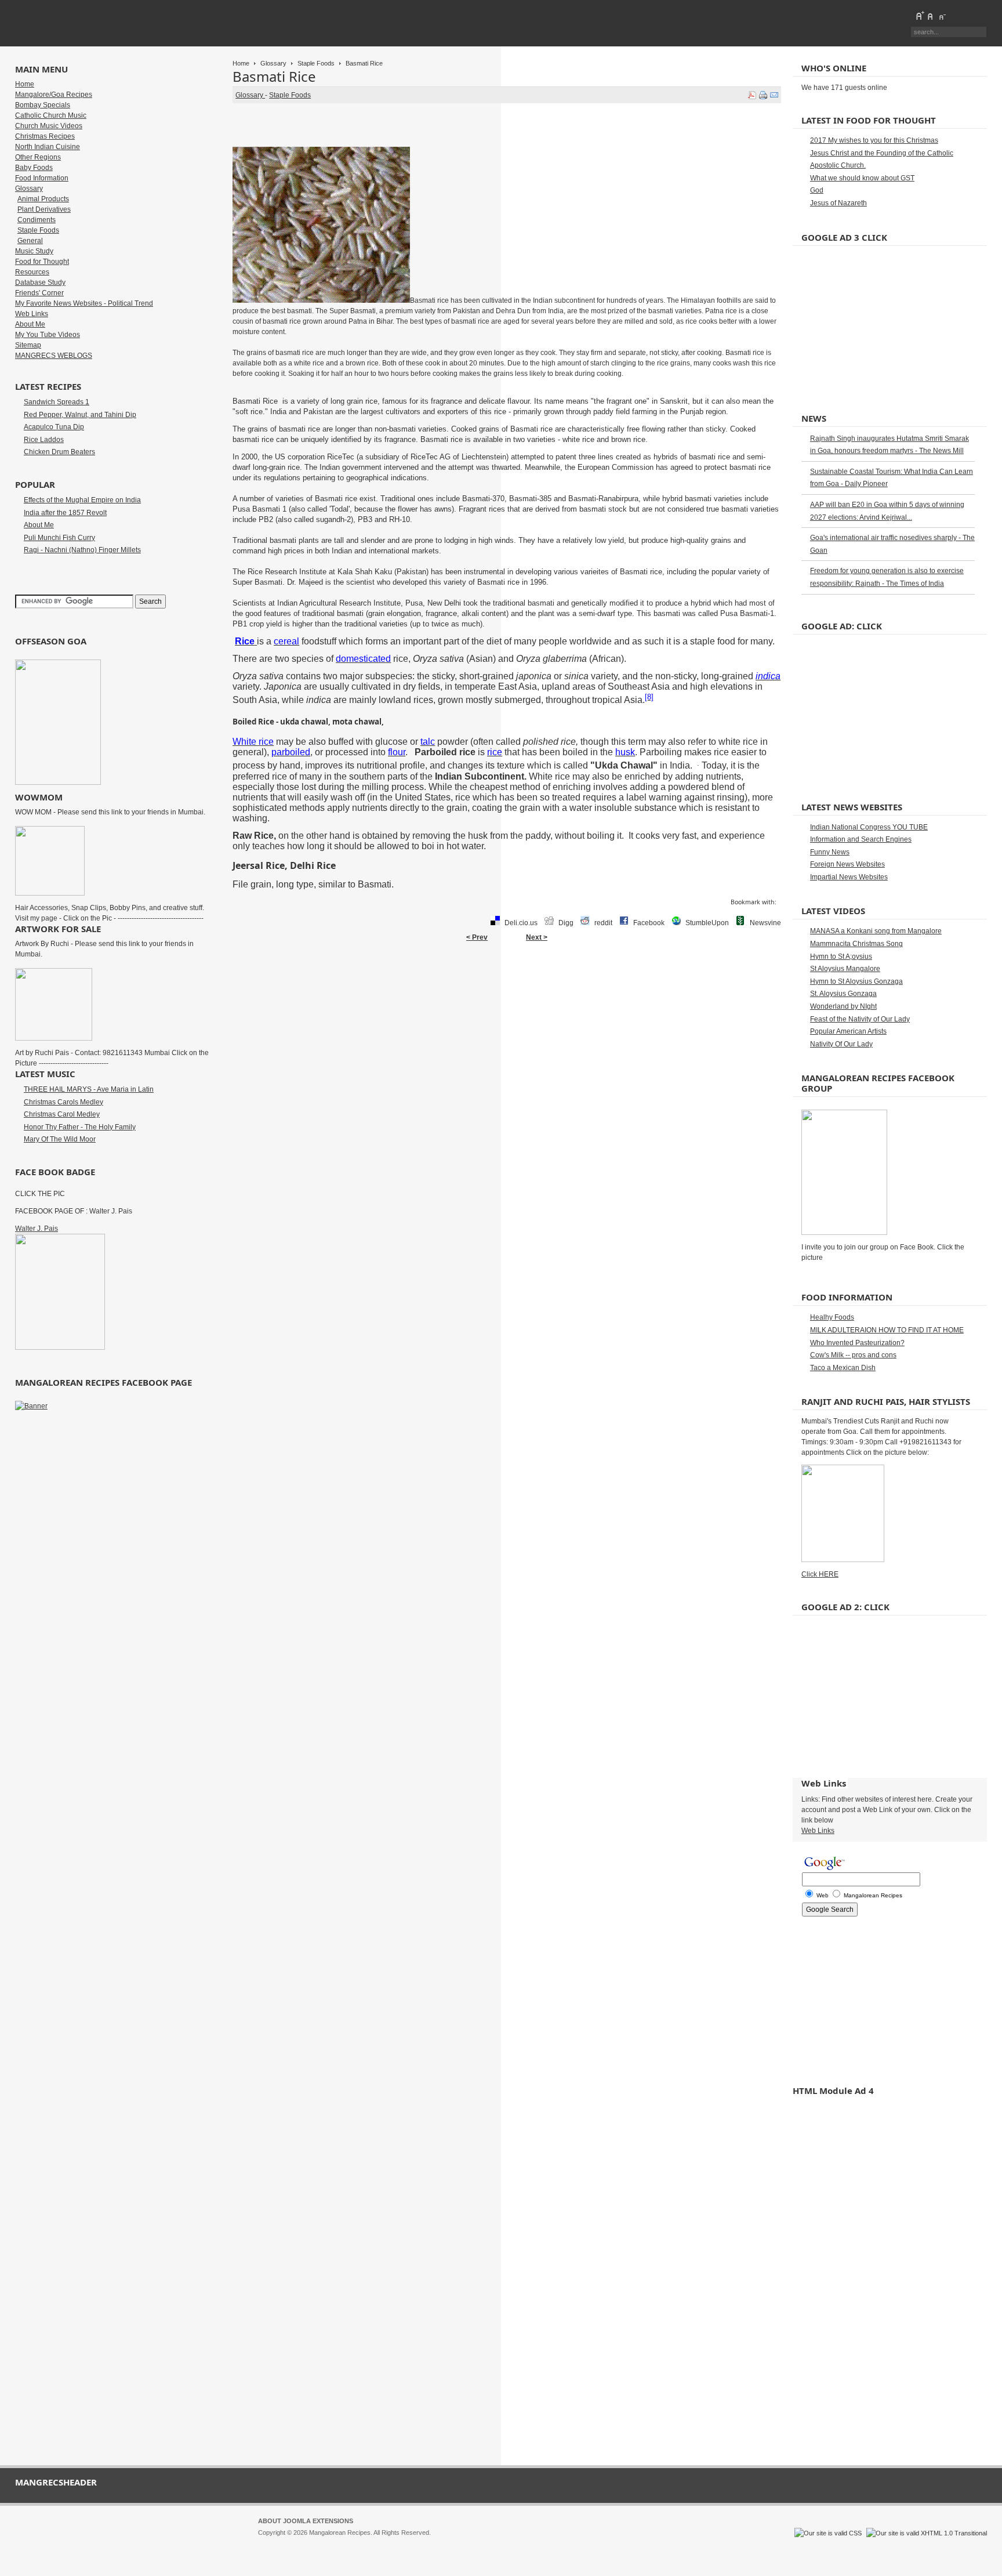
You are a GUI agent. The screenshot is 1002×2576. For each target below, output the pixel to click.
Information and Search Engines (861, 839)
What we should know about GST (862, 178)
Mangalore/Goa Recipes (54, 95)
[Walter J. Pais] (60, 1347)
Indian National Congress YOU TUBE (869, 827)
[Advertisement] (507, 984)
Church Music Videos (49, 126)
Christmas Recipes (45, 136)
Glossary (273, 63)
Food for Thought (42, 262)
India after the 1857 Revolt (65, 513)
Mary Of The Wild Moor (60, 1139)
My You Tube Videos (48, 335)
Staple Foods (316, 63)
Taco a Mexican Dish (843, 1368)
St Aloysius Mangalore (845, 969)
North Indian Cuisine (48, 147)
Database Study (40, 282)
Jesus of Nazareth (838, 203)
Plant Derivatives (44, 209)
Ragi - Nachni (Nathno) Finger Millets (82, 550)
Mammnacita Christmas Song (856, 944)
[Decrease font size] (942, 16)
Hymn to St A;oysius (841, 957)
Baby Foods (34, 168)
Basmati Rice (274, 76)
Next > (537, 937)
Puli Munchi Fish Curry (59, 538)
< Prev (477, 937)
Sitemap (28, 345)
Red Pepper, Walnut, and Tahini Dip (80, 415)
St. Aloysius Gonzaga (843, 994)
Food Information (42, 178)
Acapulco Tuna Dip (54, 427)
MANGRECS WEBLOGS (54, 356)
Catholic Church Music (51, 115)
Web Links (32, 314)
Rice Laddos (44, 440)
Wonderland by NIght (843, 1006)
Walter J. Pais (37, 1229)
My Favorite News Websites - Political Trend (84, 303)
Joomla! (269, 2543)
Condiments (37, 220)
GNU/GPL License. (412, 2543)
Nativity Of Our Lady (841, 1044)
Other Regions (38, 157)
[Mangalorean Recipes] (78, 23)
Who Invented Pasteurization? (857, 1343)
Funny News (830, 852)
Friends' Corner (39, 293)
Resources (32, 272)
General (30, 241)
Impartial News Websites (849, 877)
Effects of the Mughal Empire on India (82, 500)
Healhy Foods (832, 1317)
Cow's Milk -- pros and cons (853, 1355)
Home (241, 63)
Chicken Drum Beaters (59, 452)
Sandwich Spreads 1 (57, 402)
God (817, 190)
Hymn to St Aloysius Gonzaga (856, 981)
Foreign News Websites (847, 864)
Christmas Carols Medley (63, 1102)
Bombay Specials (43, 105)
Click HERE (820, 1574)
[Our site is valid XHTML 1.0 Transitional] (927, 2533)
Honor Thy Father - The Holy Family (80, 1127)
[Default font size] (931, 16)
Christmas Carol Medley (62, 1114)
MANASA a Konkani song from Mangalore (876, 931)
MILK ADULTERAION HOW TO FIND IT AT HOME (887, 1330)
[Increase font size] (920, 16)
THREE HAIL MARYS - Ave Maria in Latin (89, 1089)
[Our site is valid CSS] (829, 2533)
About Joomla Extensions (306, 2521)
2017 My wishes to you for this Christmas (874, 140)
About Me (30, 324)
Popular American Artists (848, 1031)
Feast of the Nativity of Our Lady (860, 1019)
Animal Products (43, 199)
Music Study (34, 251)
